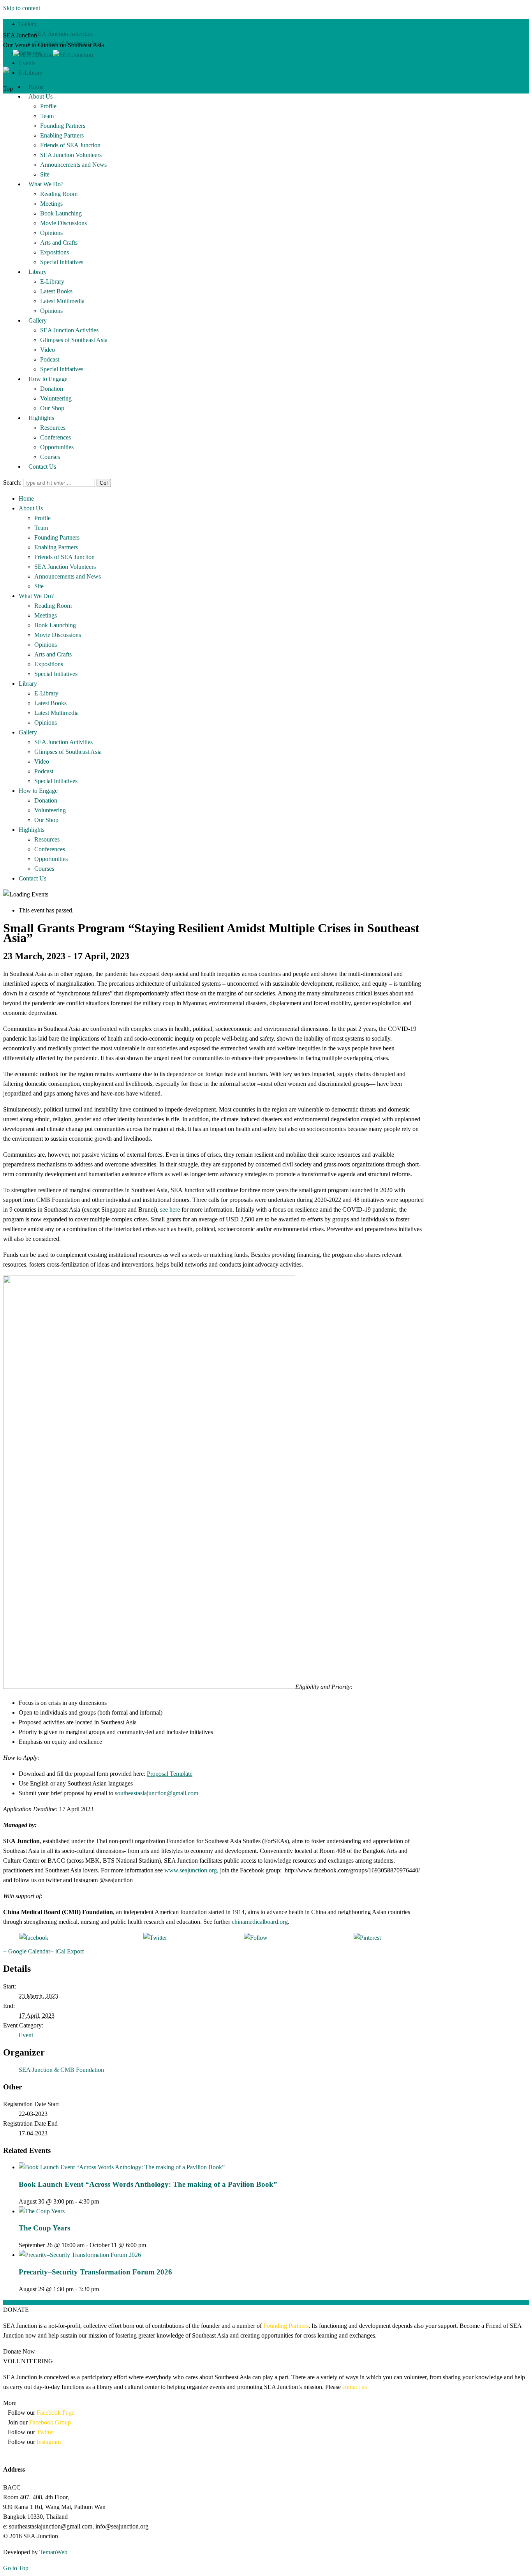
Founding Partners (286, 2326)
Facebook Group (50, 2422)
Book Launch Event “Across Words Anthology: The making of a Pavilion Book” (148, 2184)
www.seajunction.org (191, 1870)
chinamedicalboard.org (260, 1922)
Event (26, 2035)
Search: (12, 483)
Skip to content (22, 8)
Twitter (45, 2432)
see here (170, 1209)
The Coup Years (44, 2228)
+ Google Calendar (27, 1951)
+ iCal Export (67, 1951)
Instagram (48, 2442)
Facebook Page (55, 2413)
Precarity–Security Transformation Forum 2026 (95, 2272)
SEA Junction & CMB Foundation (61, 2070)
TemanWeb (53, 2552)
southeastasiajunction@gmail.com (157, 1793)
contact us (355, 2387)
